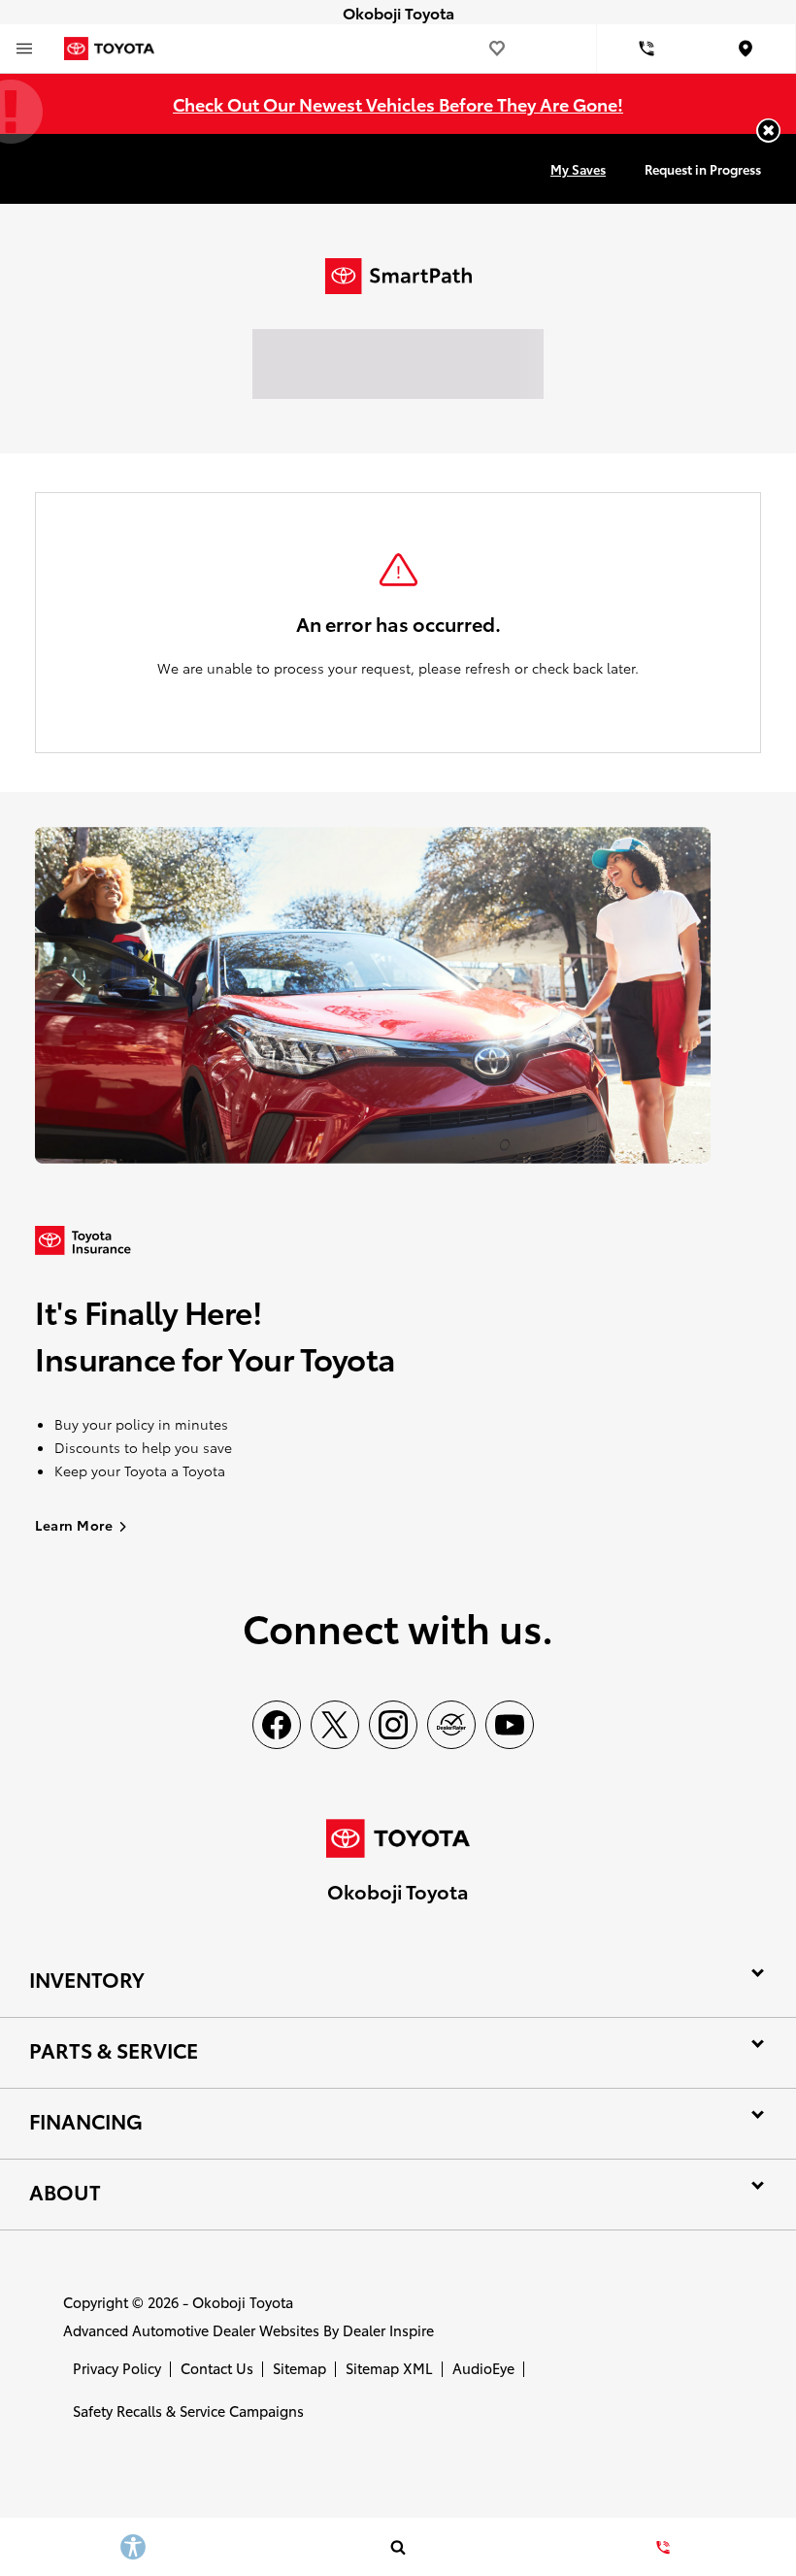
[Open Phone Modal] (647, 49)
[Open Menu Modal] (24, 49)
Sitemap (299, 2368)
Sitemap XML (389, 2368)
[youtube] (510, 1725)
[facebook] (277, 1725)
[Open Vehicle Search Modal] (398, 2547)
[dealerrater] (451, 1725)
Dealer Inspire (388, 2330)
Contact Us (217, 2368)
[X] (335, 1725)
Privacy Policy (117, 2368)
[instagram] (393, 1725)
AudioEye (483, 2368)
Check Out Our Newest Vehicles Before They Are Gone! (398, 103)
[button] (768, 131)
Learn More (74, 1525)
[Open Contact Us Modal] (663, 2547)
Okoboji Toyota (243, 2302)
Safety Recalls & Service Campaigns (188, 2411)
